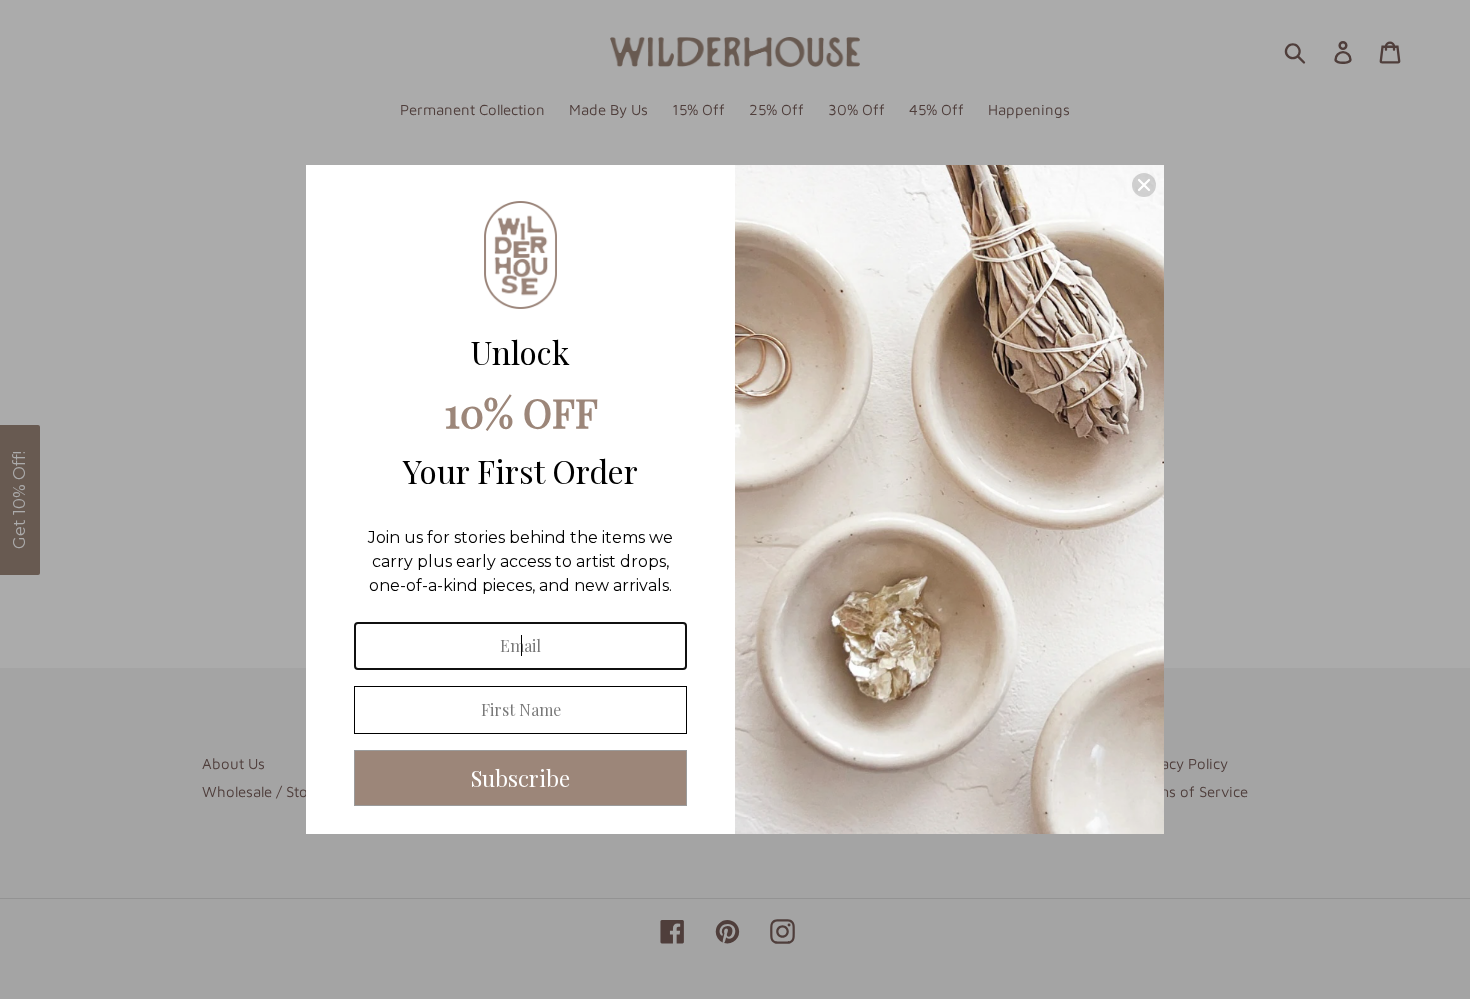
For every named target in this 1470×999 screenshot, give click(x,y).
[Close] (1144, 185)
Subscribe (520, 778)
